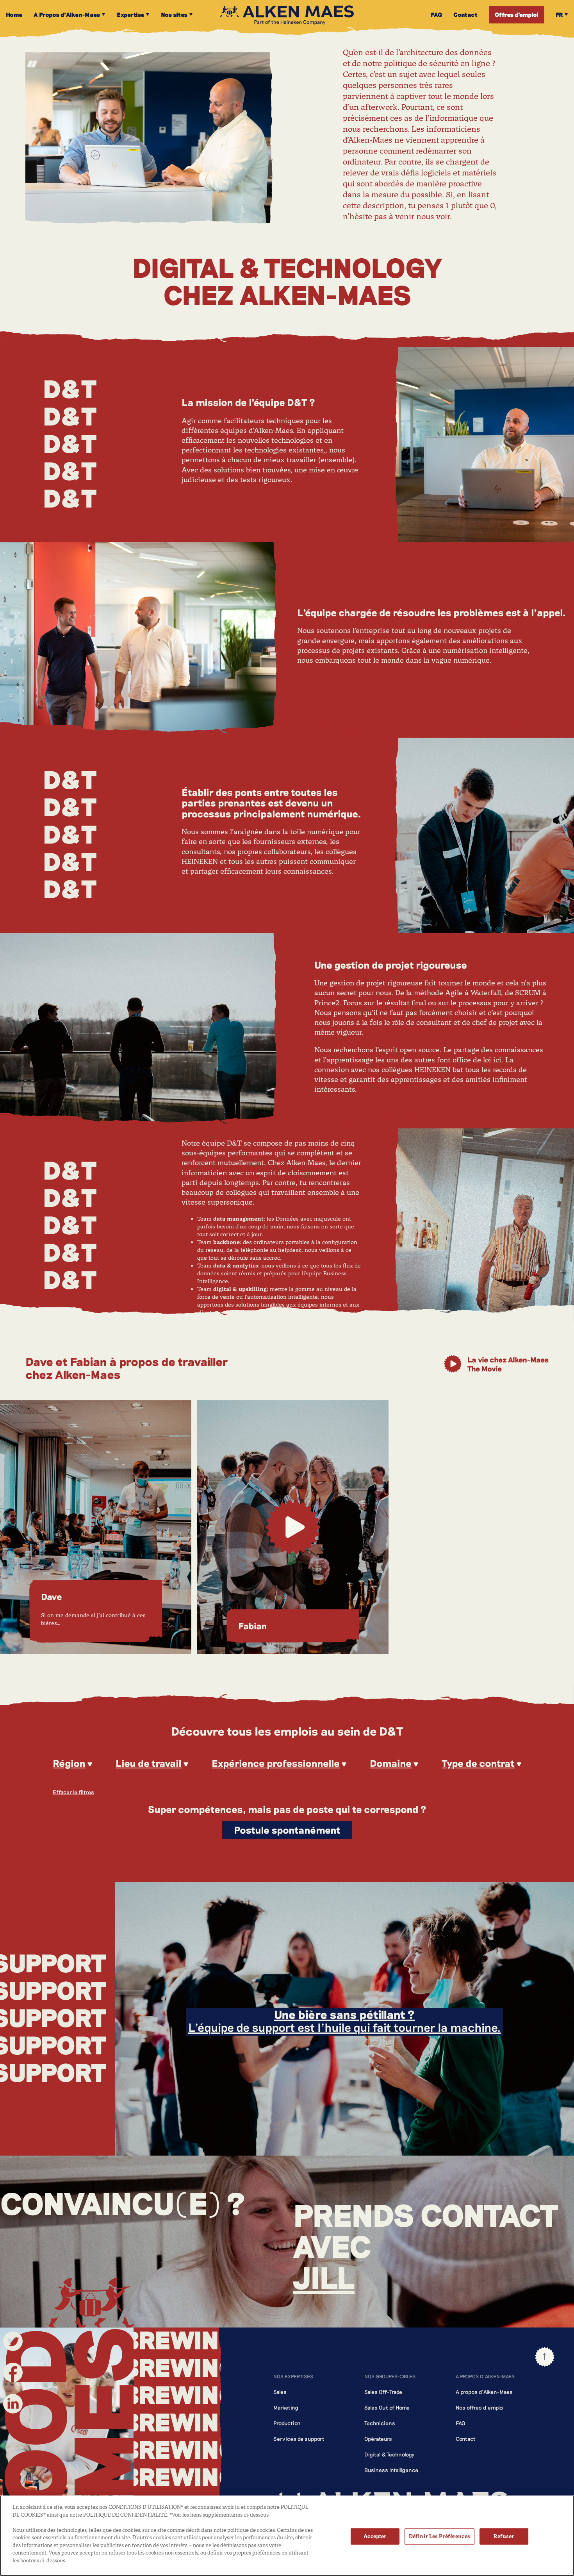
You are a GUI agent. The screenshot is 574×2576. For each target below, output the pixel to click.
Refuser (504, 2536)
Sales (280, 2392)
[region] (287, 2536)
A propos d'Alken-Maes (484, 2392)
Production (287, 2423)
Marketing (286, 2407)
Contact (466, 2439)
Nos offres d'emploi (480, 2407)
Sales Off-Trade (383, 2392)
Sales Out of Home (387, 2407)
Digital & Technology (389, 2454)
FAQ (461, 2423)
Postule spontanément (287, 1830)
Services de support (299, 2439)
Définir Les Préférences (439, 2536)
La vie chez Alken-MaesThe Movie (508, 1364)
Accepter (375, 2536)
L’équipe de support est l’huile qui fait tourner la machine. (345, 2021)
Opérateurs (378, 2439)
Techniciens (380, 2423)
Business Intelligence (391, 2470)
